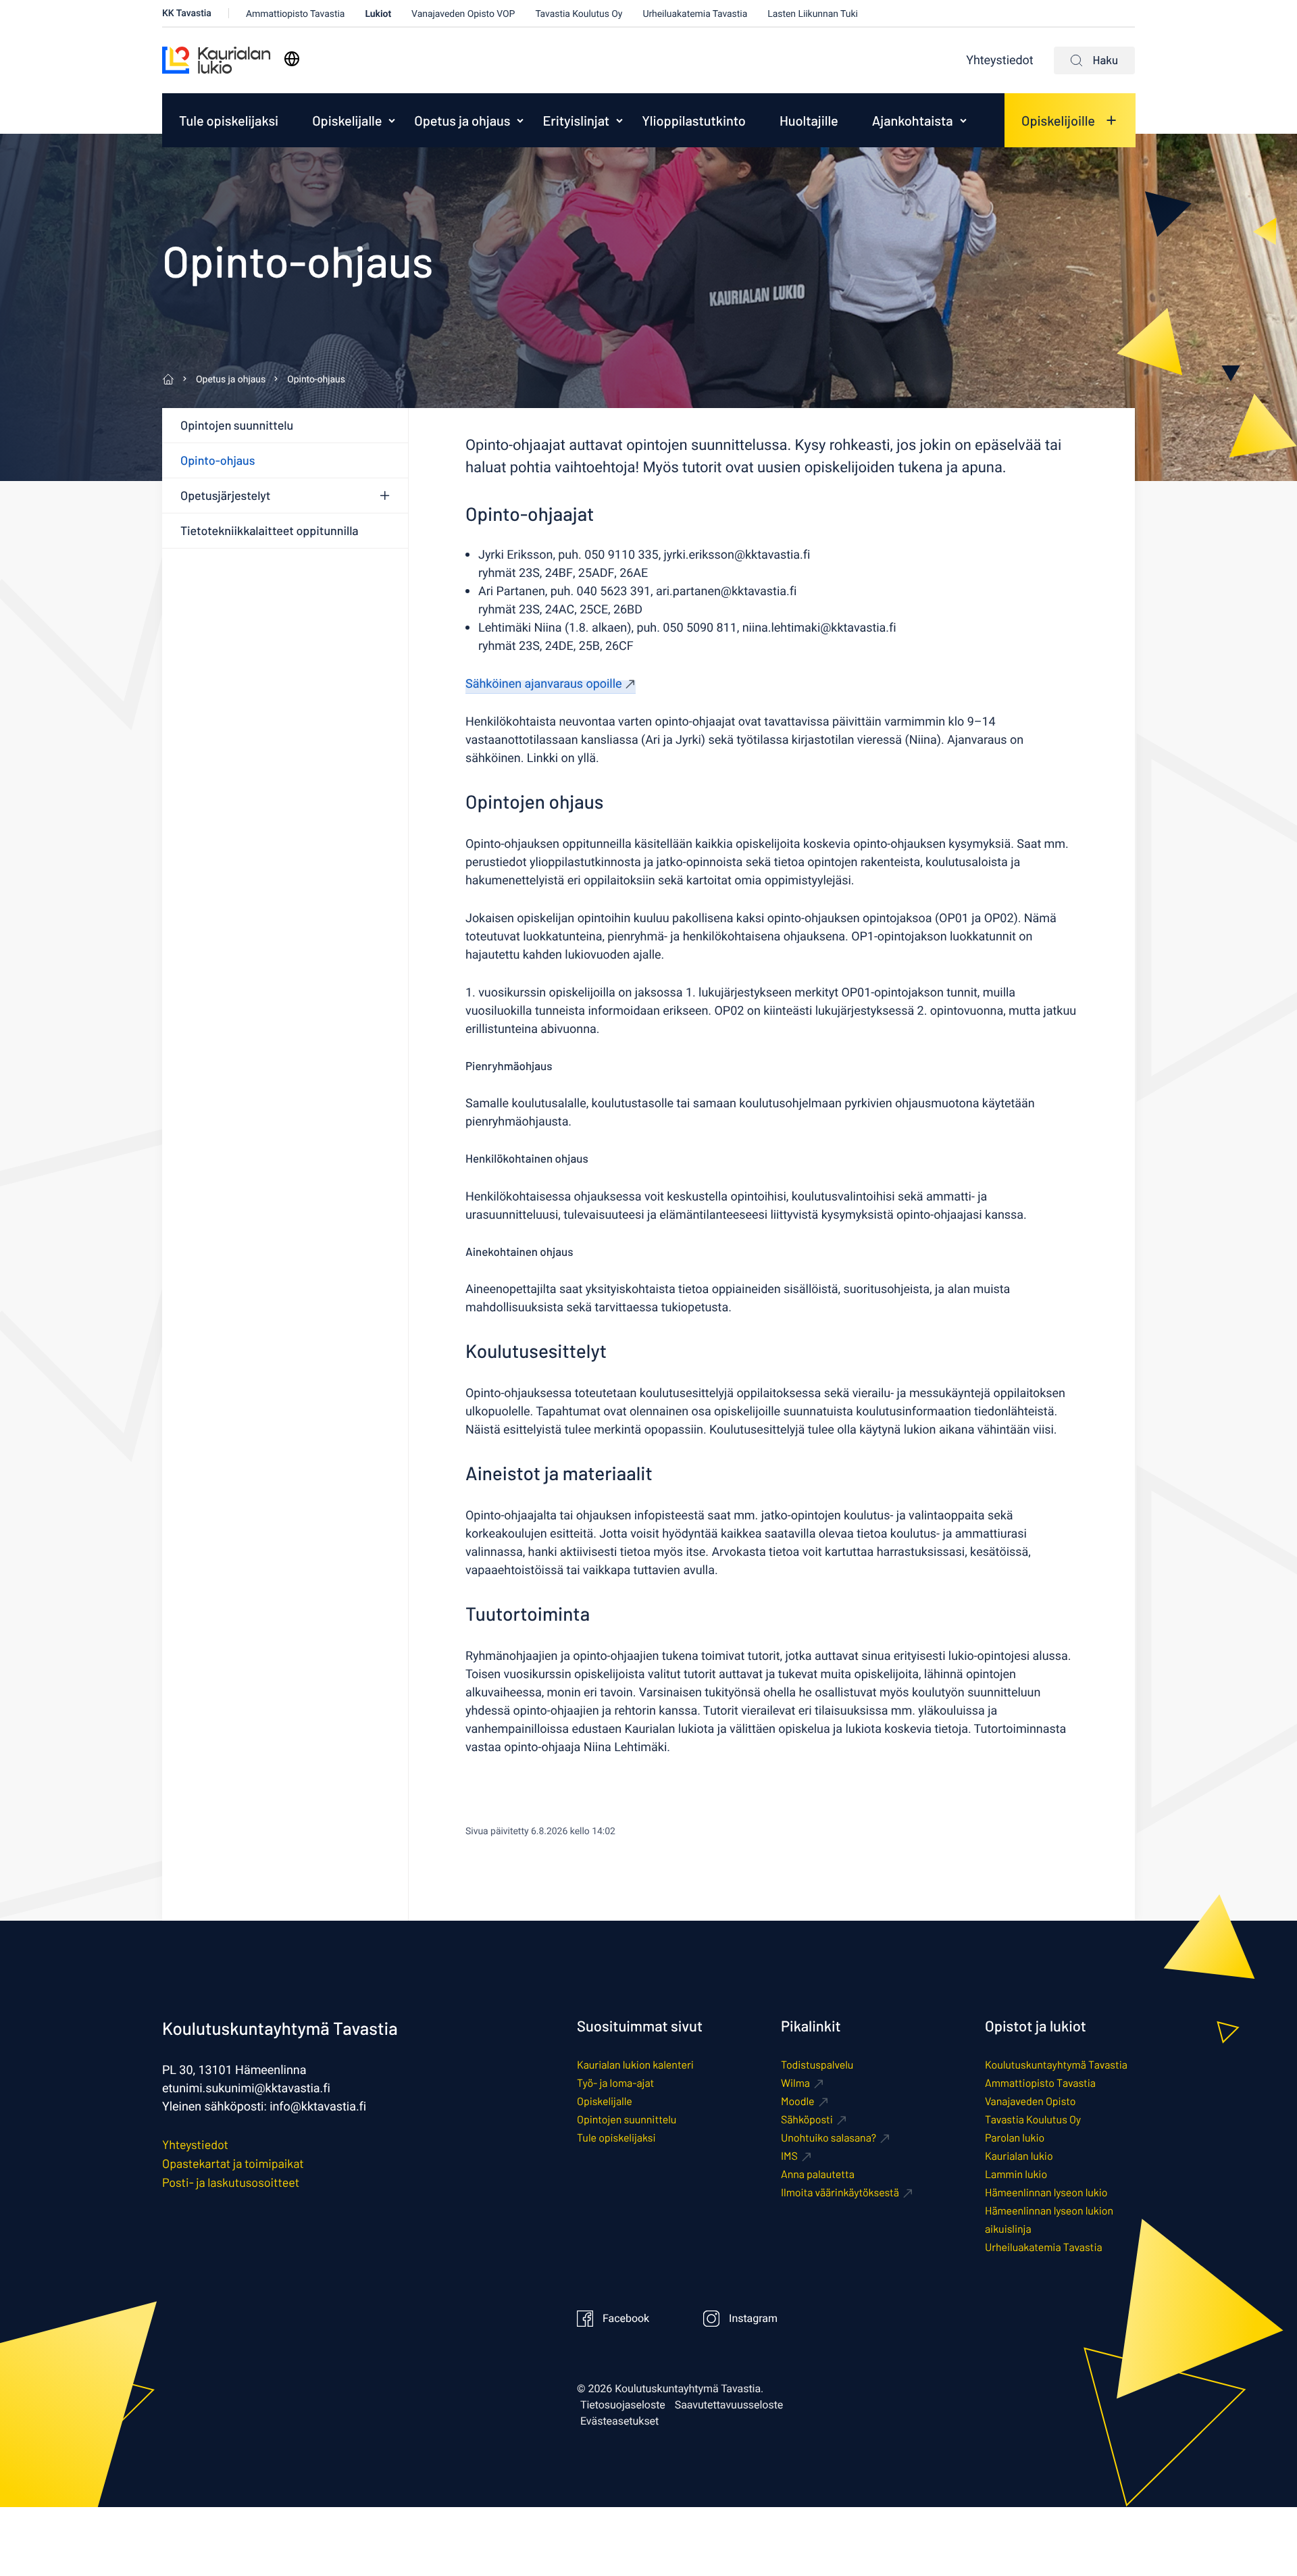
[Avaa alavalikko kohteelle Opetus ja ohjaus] (520, 120)
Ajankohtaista (913, 120)
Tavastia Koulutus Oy (579, 14)
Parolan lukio (1015, 2138)
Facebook (626, 2319)
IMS (789, 2156)
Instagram (753, 2319)
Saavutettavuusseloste (729, 2405)
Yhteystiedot (999, 60)
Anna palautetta (818, 2174)
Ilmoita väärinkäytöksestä (840, 2193)
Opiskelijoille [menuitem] (1058, 120)
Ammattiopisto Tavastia (296, 14)
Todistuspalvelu (817, 2065)
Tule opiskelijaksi (229, 120)
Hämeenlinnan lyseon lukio (1046, 2193)
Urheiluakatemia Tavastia (695, 14)
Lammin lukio (1016, 2174)
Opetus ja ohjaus (462, 120)
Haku (1105, 60)
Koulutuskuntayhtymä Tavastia (1056, 2065)
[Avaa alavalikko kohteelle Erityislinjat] (619, 120)
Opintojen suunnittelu (237, 425)
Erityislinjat (576, 120)
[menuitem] (229, 120)
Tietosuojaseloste (623, 2405)
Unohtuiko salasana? (829, 2138)
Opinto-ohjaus (218, 460)
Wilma (795, 2083)
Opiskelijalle (347, 120)
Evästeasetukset (619, 2421)
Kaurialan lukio (1019, 2156)
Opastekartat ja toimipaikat (233, 2163)
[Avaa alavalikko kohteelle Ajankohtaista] (963, 120)
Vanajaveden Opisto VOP (463, 14)
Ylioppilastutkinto (694, 120)
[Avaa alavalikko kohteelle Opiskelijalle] (392, 120)
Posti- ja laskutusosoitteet (231, 2182)
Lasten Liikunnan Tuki (813, 14)
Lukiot (378, 14)
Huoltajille (809, 120)
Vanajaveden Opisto (1030, 2101)
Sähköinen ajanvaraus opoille (543, 684)
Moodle (798, 2101)
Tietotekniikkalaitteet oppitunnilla (270, 530)
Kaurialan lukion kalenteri (635, 2065)
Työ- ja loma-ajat (615, 2083)
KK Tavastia (187, 13)
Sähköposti (807, 2120)
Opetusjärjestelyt (225, 495)
